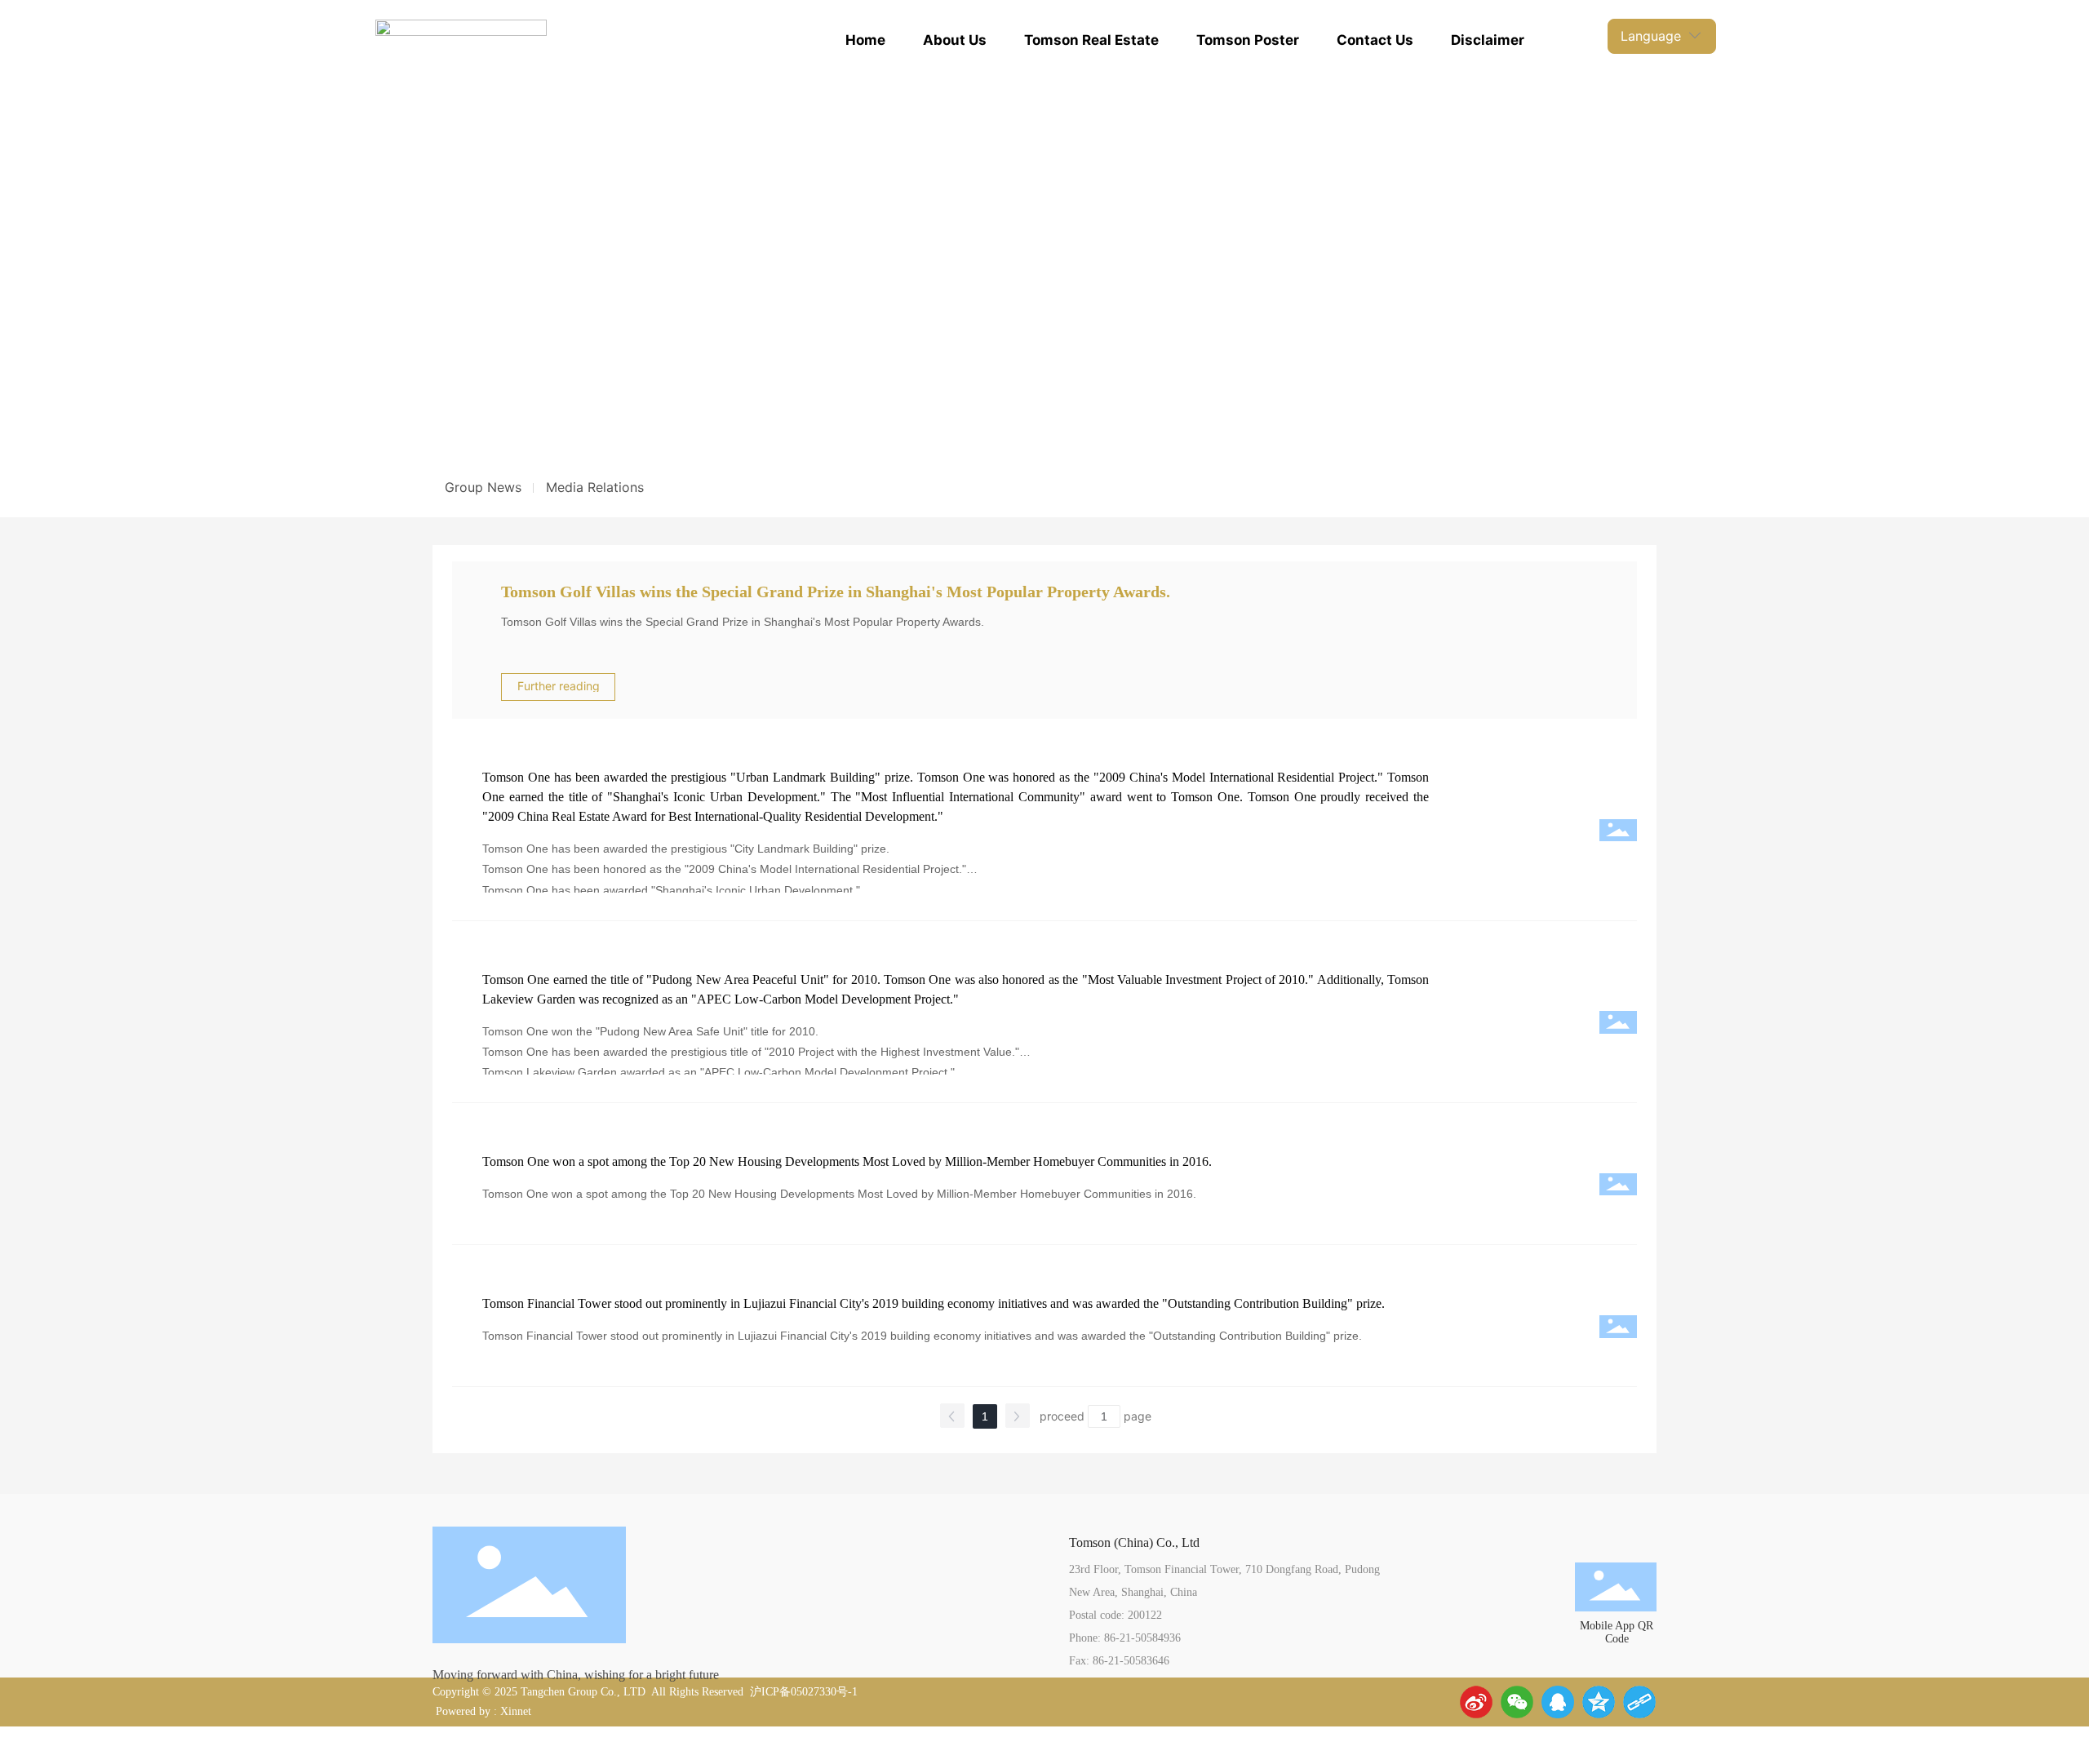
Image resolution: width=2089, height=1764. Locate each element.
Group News (483, 487)
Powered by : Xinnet (482, 1711)
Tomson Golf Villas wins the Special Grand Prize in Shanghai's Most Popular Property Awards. (836, 592)
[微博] (1476, 1702)
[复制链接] (1639, 1702)
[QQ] (1558, 1702)
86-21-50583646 (1131, 1661)
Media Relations (595, 487)
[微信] (1517, 1702)
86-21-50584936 (1142, 1638)
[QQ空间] (1599, 1702)
